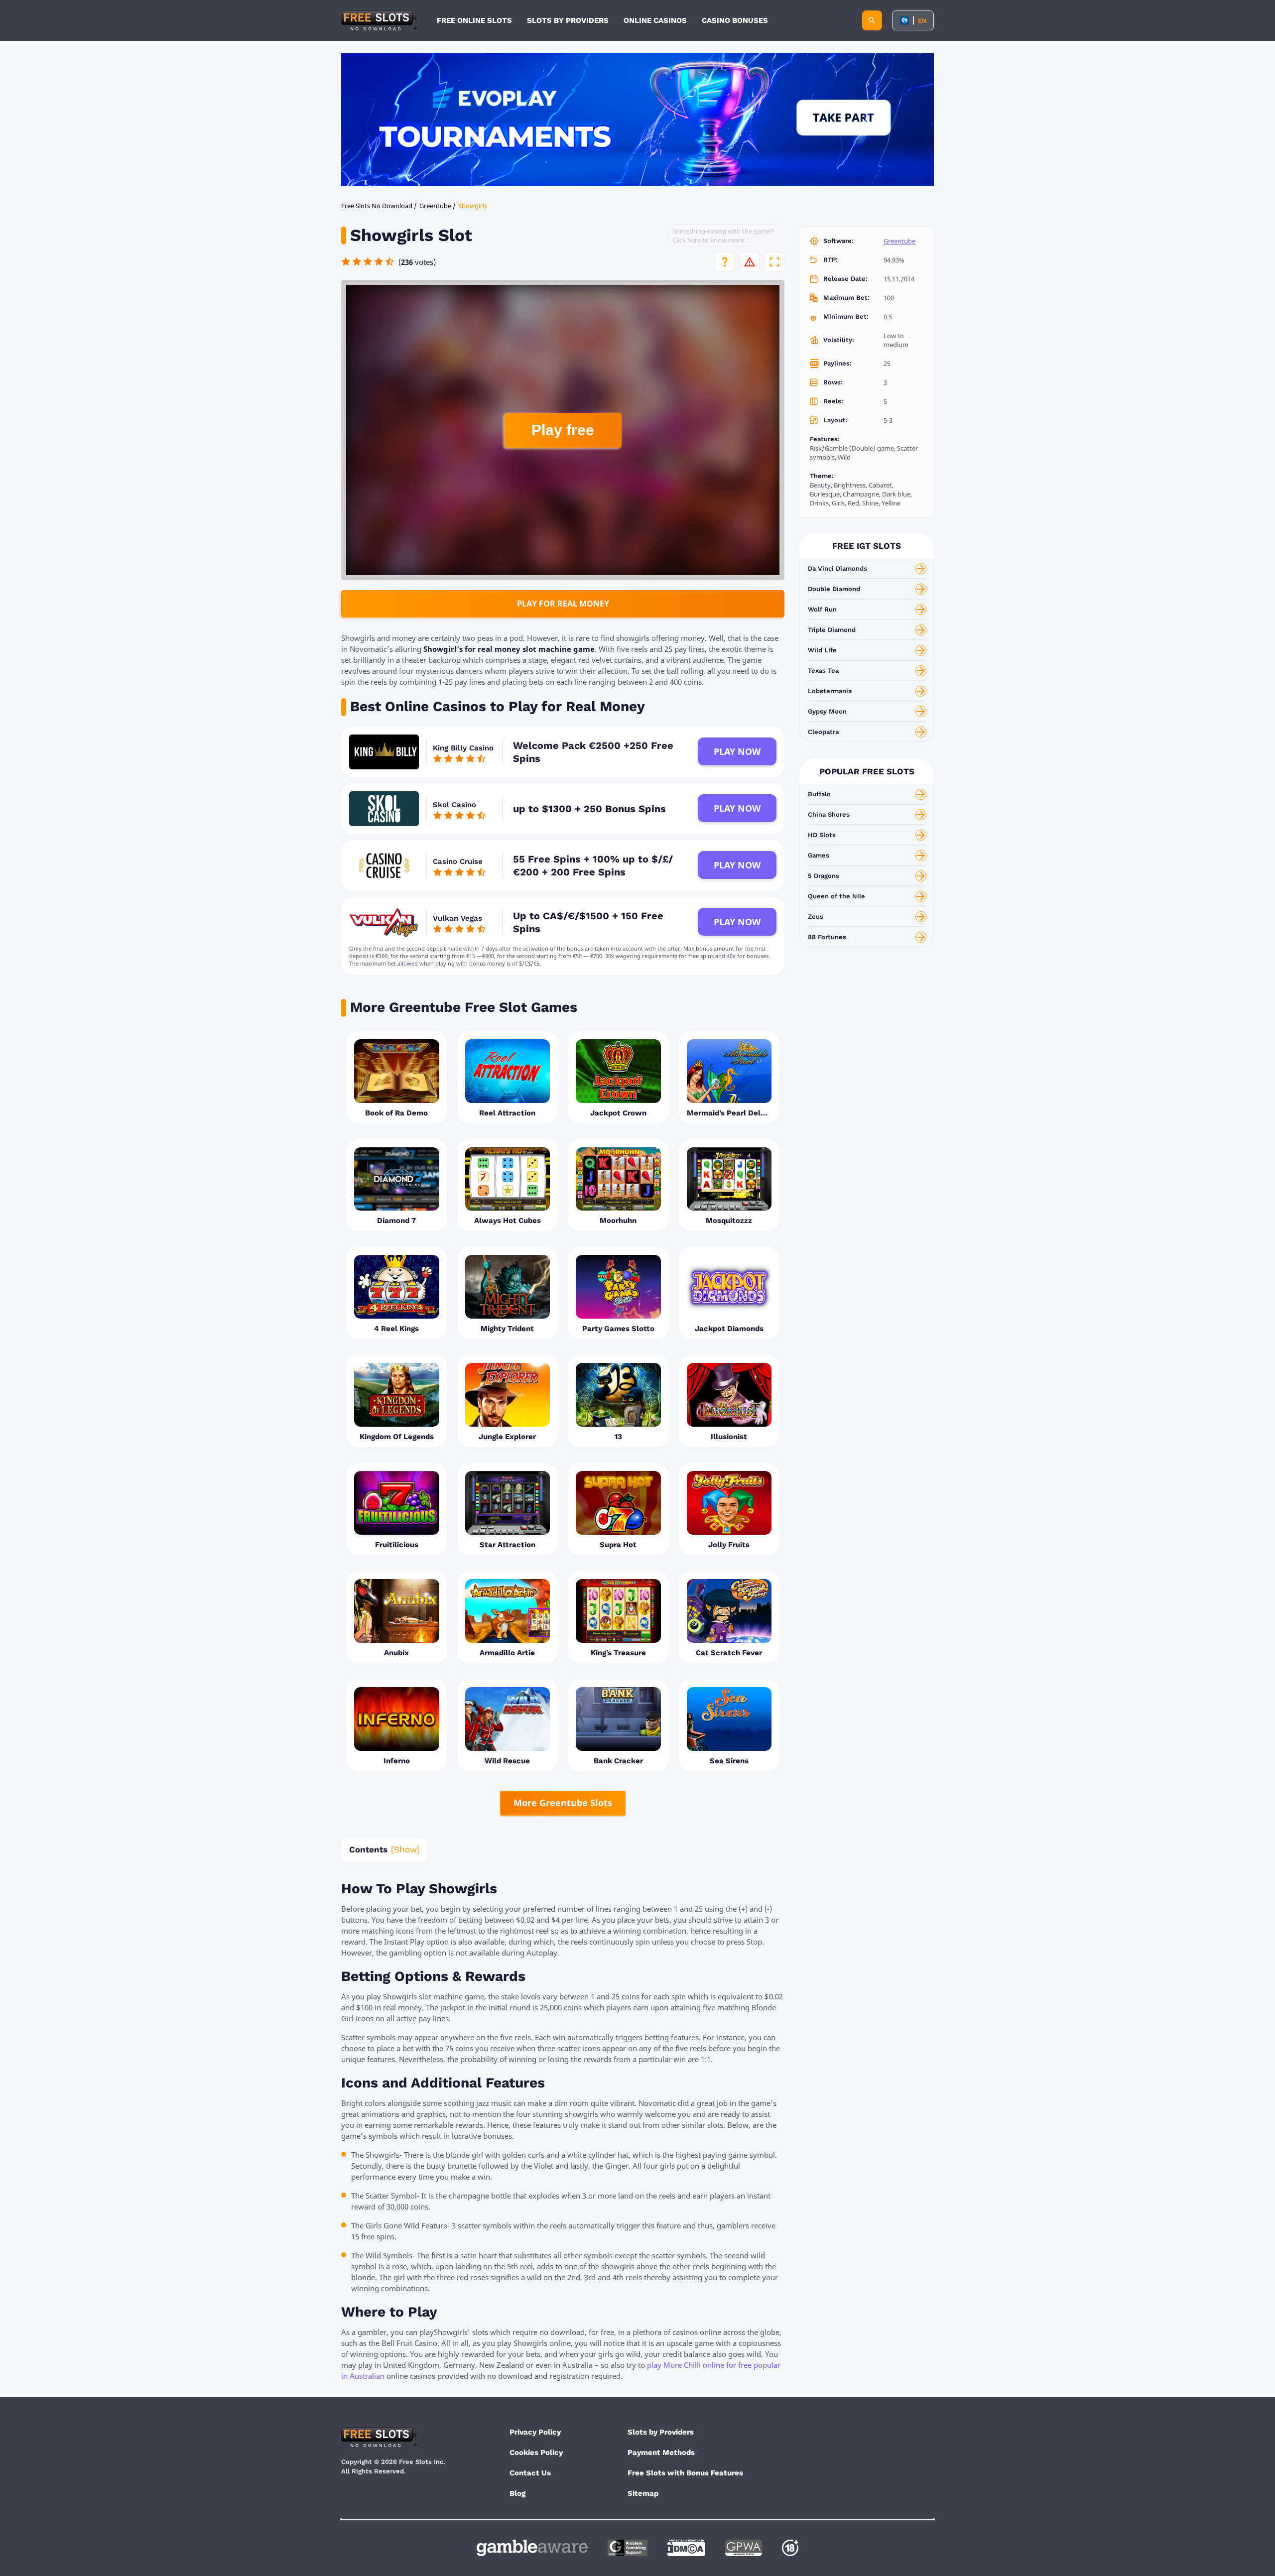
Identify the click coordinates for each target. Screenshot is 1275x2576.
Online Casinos (655, 20)
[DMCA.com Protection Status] (686, 2548)
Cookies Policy (536, 2453)
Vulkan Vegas (457, 918)
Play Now (737, 751)
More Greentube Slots (563, 1803)
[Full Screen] (774, 262)
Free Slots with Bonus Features (685, 2473)
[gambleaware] (532, 2548)
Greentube (899, 241)
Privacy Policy (535, 2432)
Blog (517, 2493)
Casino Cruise (458, 861)
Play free (563, 430)
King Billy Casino (463, 748)
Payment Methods (661, 2453)
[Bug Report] (750, 262)
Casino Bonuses (735, 20)
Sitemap (643, 2493)
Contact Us (530, 2473)
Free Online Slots (474, 20)
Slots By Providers (568, 20)
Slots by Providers (661, 2432)
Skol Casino (454, 805)
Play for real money (563, 604)
